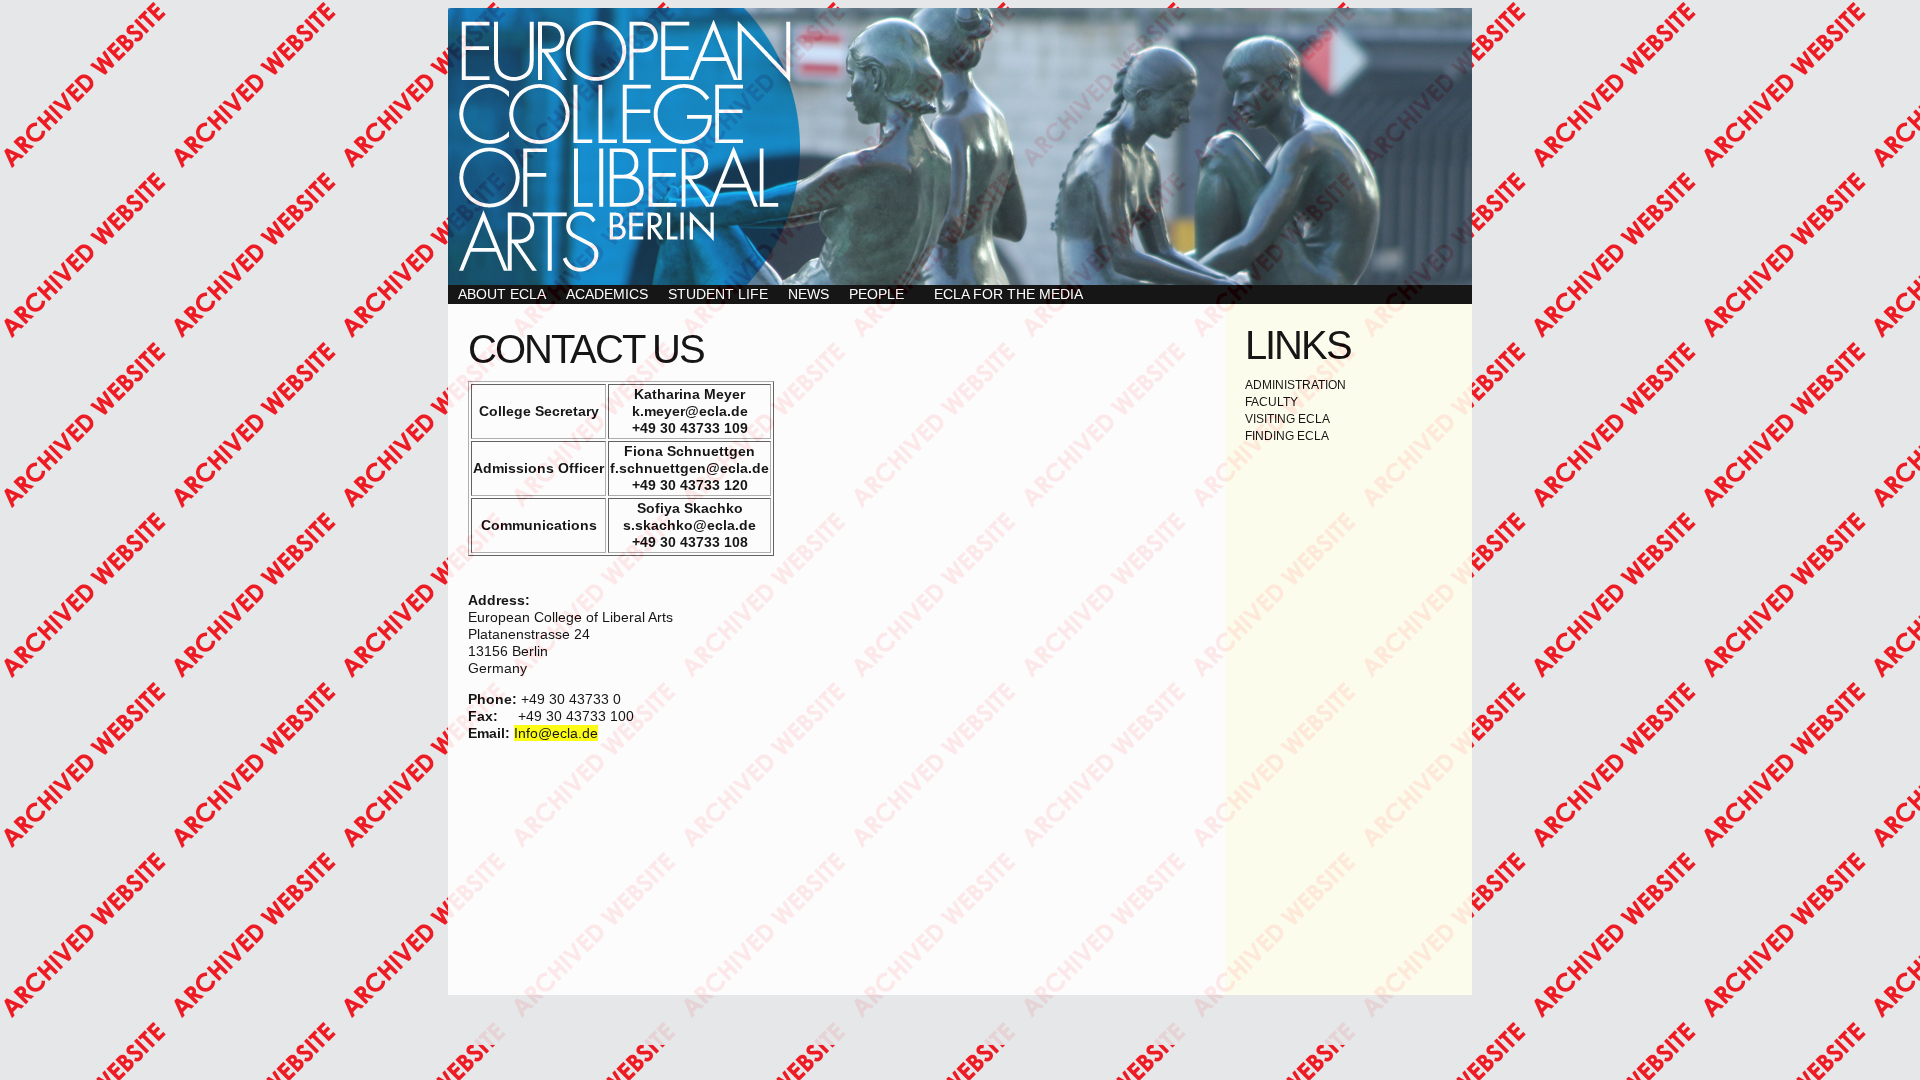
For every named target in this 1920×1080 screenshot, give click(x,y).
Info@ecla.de (556, 733)
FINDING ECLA (1287, 436)
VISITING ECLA (1287, 419)
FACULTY (1271, 402)
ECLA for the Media (1008, 294)
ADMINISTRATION (1295, 385)
